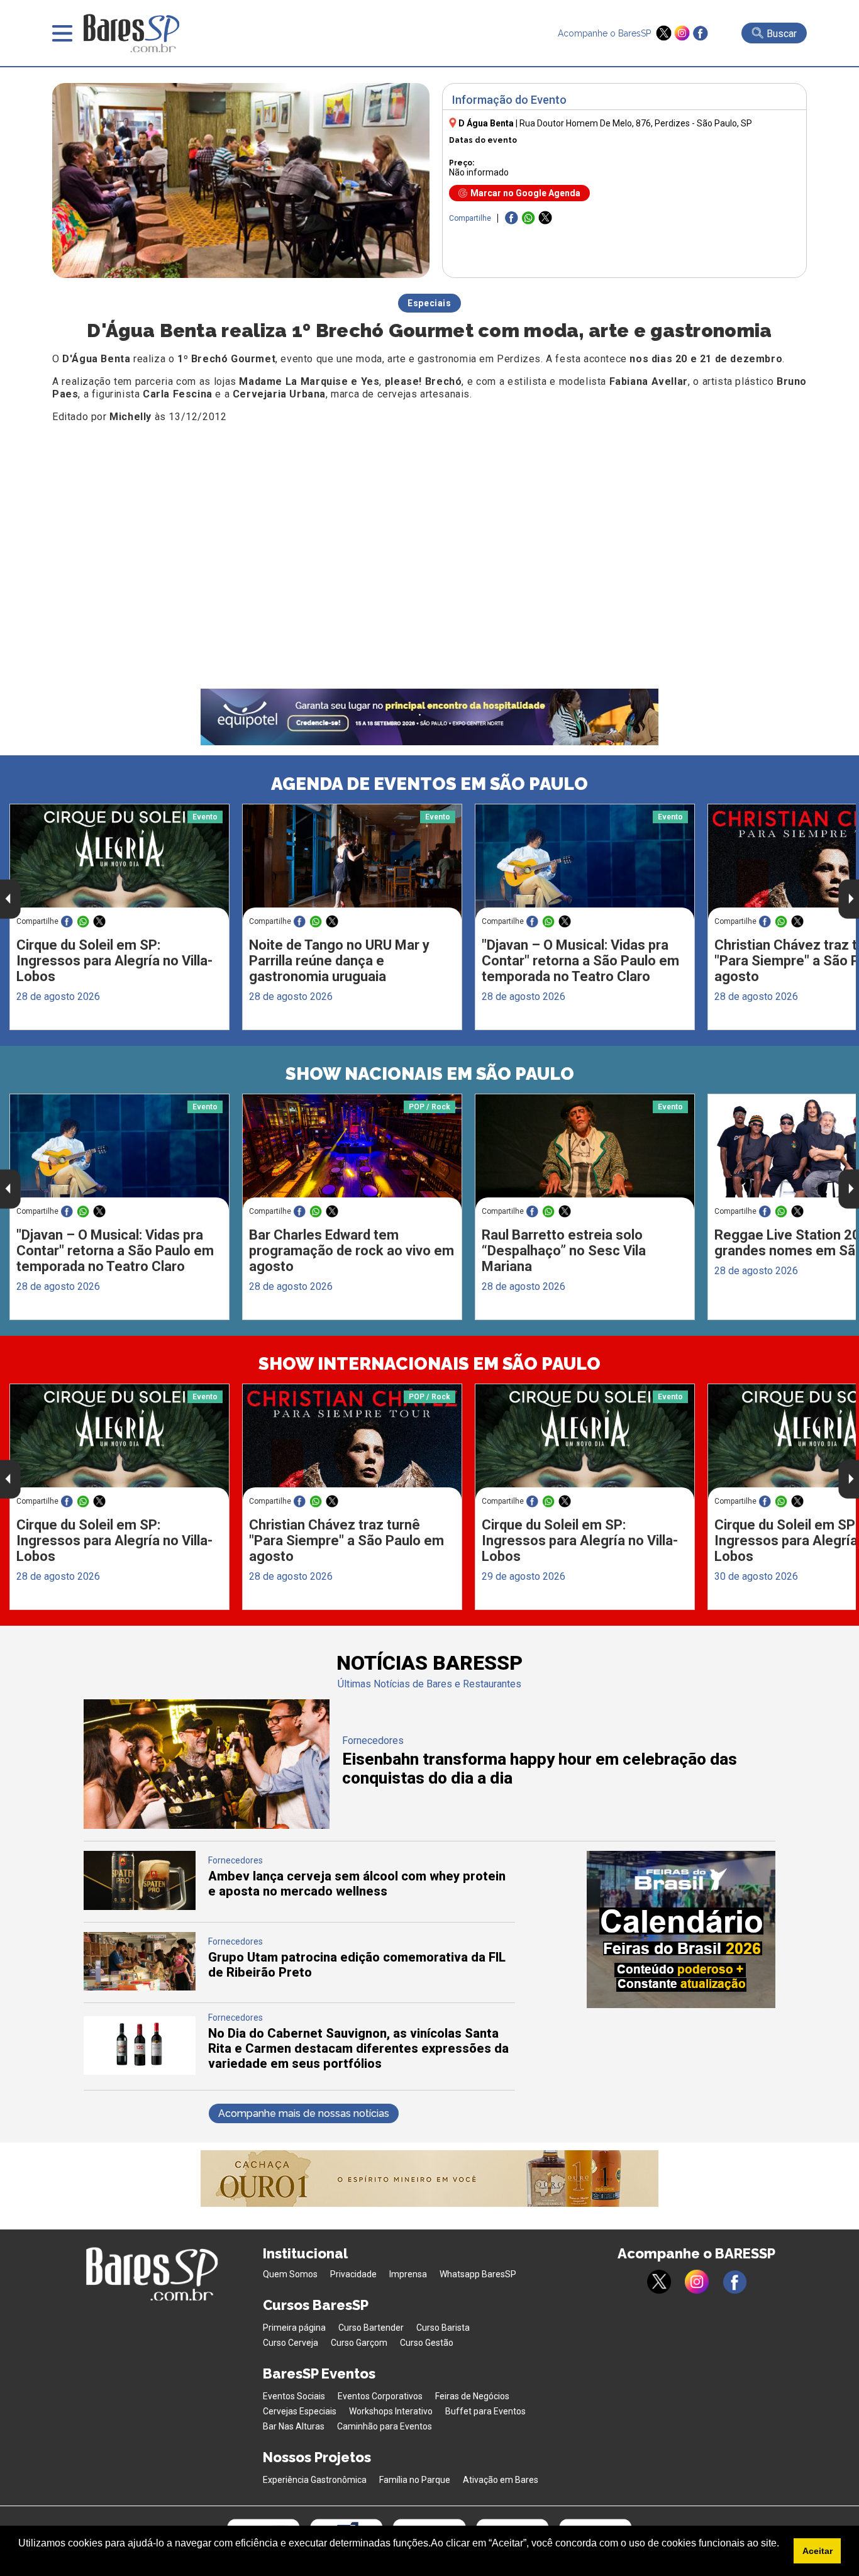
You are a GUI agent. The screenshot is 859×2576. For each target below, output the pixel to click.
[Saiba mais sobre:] (585, 862)
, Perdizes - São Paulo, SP (636, 123)
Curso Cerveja (291, 2343)
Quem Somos (290, 2274)
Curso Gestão (427, 2343)
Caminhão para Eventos (385, 2426)
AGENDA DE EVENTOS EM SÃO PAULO (429, 784)
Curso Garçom (359, 2343)
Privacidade (353, 2274)
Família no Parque (415, 2480)
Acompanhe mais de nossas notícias (304, 2113)
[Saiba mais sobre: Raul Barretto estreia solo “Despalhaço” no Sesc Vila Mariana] (585, 1152)
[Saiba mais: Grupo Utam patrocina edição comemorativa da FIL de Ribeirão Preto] (140, 1987)
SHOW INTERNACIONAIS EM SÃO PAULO (429, 1364)
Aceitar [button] (817, 2551)
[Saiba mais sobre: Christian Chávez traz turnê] (352, 1442)
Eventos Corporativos (380, 2396)
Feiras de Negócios (472, 2396)
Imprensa (408, 2274)
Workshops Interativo (391, 2411)
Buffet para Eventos (485, 2411)
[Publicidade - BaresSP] (681, 1929)
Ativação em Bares (501, 2480)
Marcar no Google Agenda (525, 193)
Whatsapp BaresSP (478, 2274)
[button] (20, 2560)
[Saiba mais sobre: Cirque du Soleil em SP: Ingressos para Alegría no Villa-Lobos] (119, 862)
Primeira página (294, 2328)
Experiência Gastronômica (315, 2480)
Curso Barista (443, 2328)
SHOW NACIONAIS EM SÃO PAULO (430, 1074)
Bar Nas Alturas (294, 2426)
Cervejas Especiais (300, 2411)
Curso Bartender (371, 2328)
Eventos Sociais (294, 2396)
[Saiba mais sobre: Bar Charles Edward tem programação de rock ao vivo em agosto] (352, 1152)
